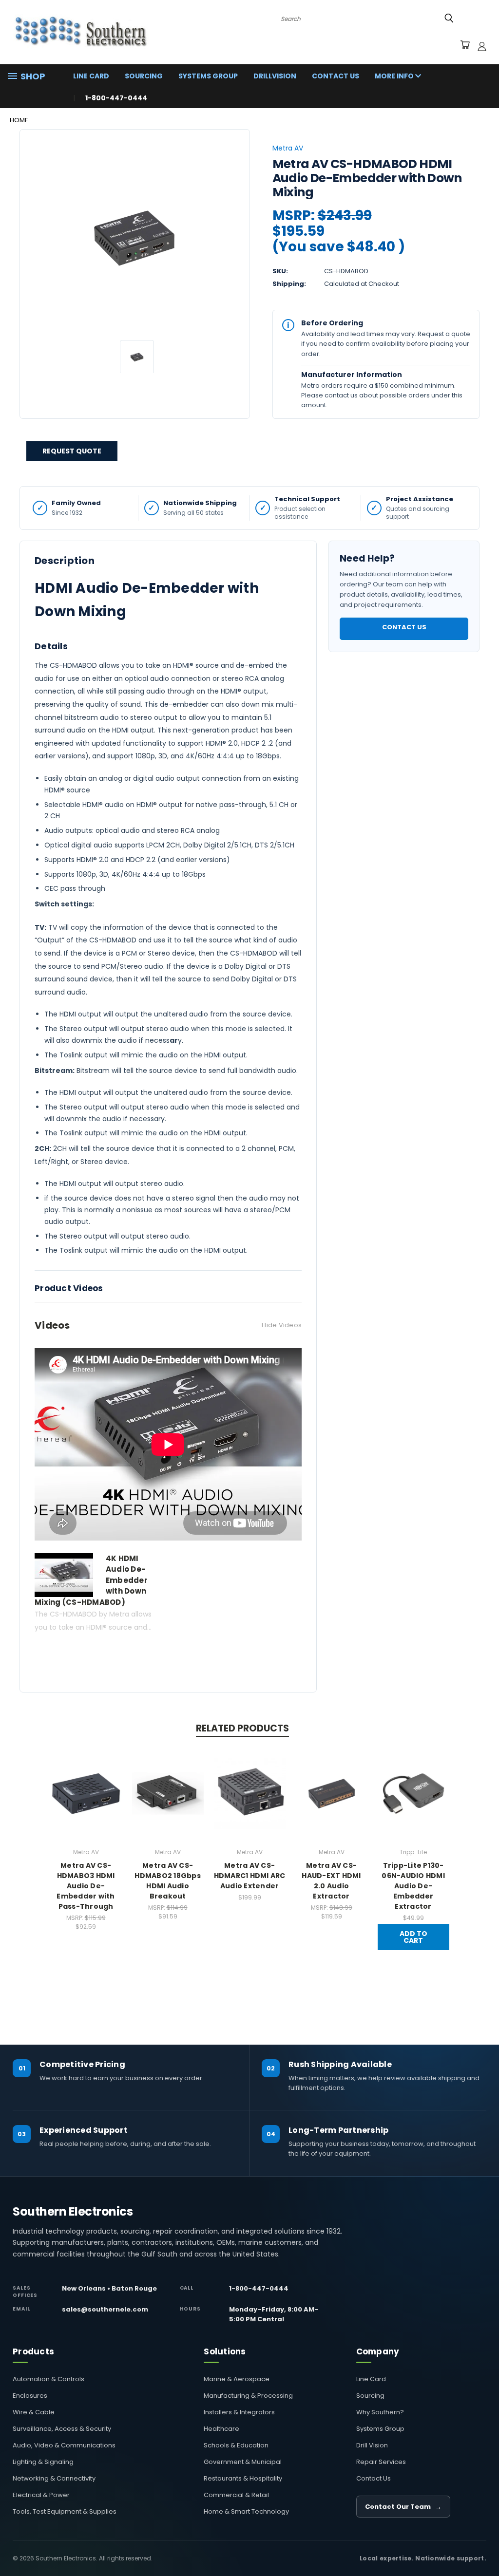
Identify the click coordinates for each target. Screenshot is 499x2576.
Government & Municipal (243, 2462)
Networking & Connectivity (54, 2478)
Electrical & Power (41, 2495)
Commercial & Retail (236, 2495)
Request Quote (72, 451)
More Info (395, 76)
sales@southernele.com (105, 2309)
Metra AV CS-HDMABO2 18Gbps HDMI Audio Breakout (168, 1881)
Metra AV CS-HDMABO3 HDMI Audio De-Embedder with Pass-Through (86, 1886)
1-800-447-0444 (259, 2288)
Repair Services (381, 2462)
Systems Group (208, 76)
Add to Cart (413, 1937)
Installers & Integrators (239, 2412)
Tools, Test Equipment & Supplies (65, 2511)
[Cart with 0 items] (465, 46)
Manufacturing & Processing (248, 2396)
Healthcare (221, 2429)
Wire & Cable (34, 2412)
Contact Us (336, 76)
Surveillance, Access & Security (62, 2429)
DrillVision (275, 76)
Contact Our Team (403, 2507)
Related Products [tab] (242, 1728)
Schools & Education (236, 2445)
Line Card (91, 76)
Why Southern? (380, 2412)
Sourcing (144, 76)
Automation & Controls (48, 2379)
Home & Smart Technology (246, 2511)
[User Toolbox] (482, 46)
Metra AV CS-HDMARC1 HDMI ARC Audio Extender (250, 1876)
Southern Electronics (73, 2212)
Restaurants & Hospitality (243, 2478)
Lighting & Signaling (43, 2462)
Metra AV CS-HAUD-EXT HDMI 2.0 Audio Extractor (331, 1881)
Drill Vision (372, 2445)
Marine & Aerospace (237, 2379)
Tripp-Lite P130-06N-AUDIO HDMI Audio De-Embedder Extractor (413, 1886)
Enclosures (30, 2396)
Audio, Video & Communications (64, 2445)
